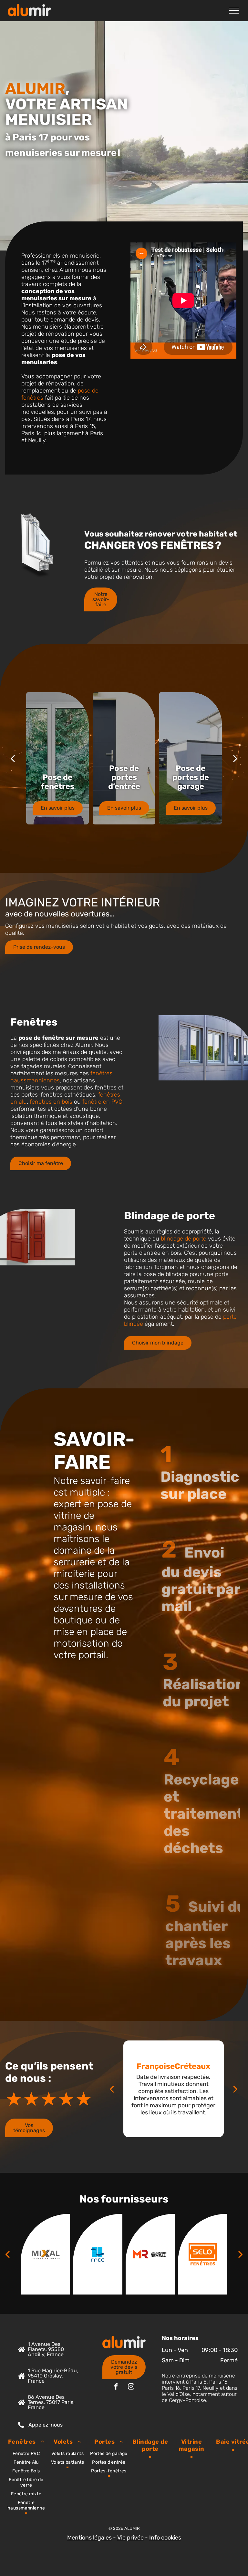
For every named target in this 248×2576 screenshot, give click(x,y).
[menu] (234, 11)
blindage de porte (184, 1239)
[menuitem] (26, 2474)
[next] (235, 758)
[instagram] (131, 2387)
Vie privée (130, 2538)
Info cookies (165, 2538)
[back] (13, 758)
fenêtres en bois (51, 1102)
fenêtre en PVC (102, 1102)
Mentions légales (89, 2538)
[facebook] (116, 2387)
